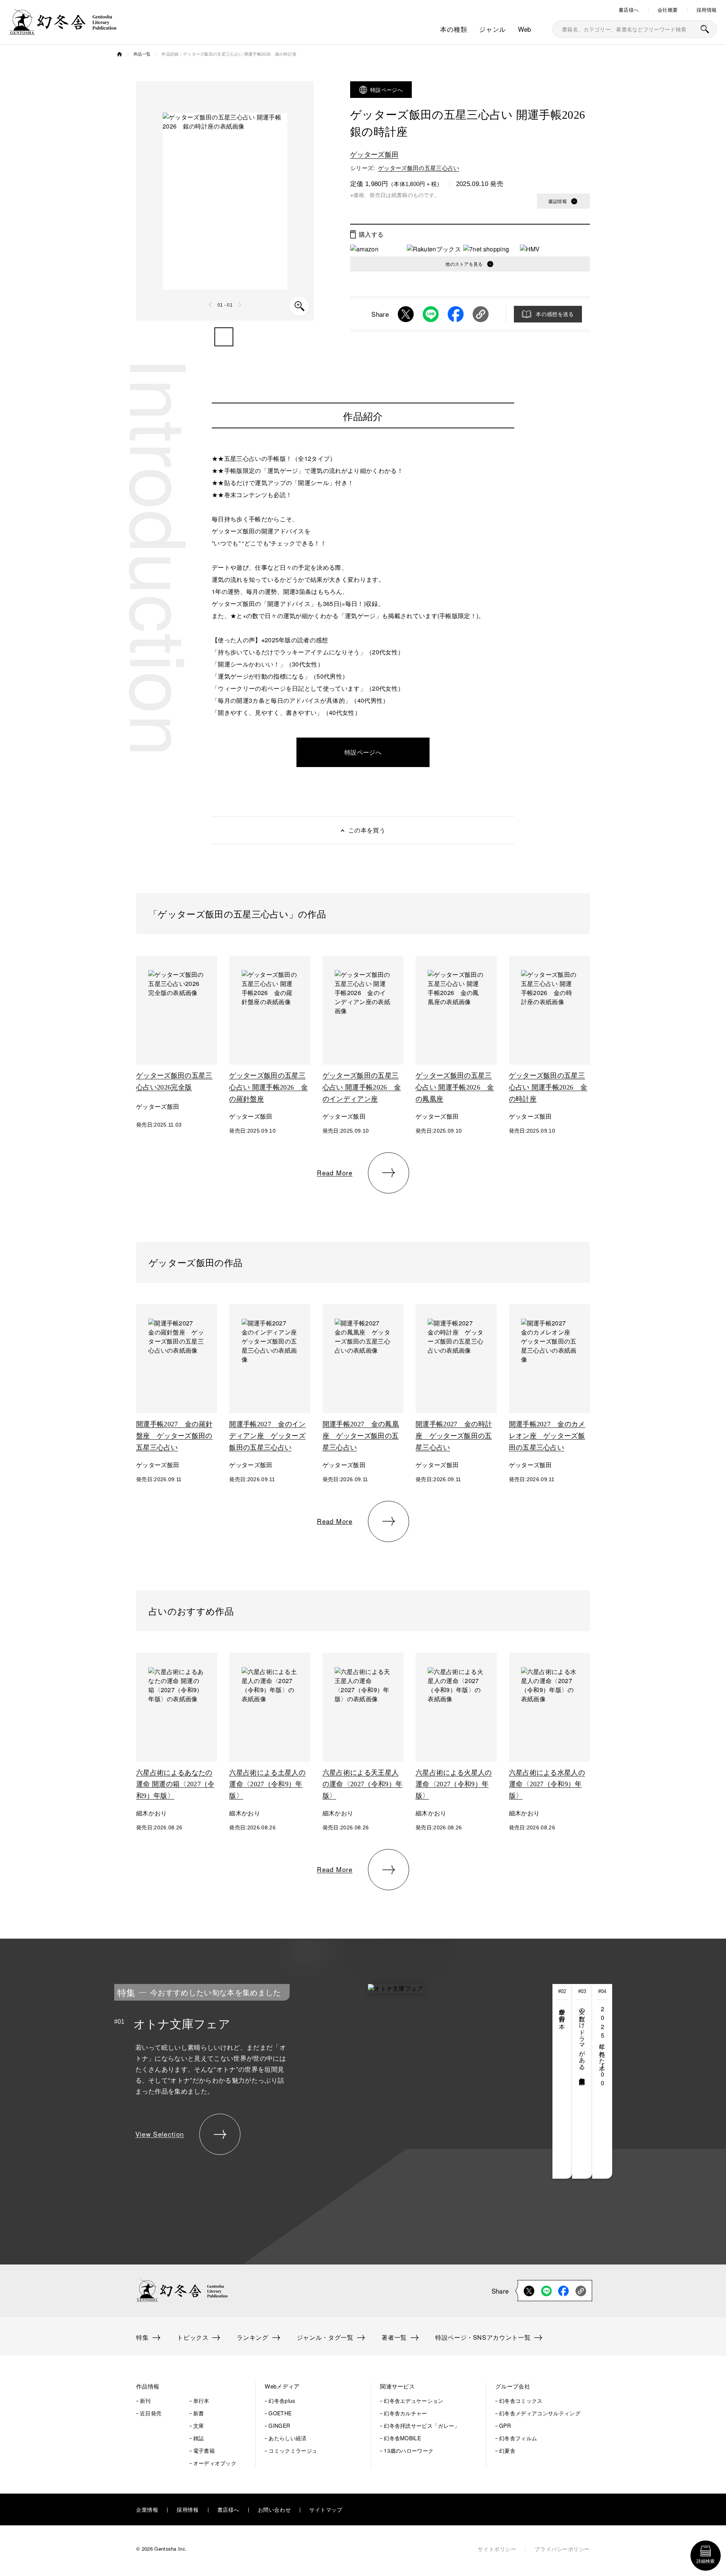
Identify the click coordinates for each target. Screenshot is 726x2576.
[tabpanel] (306, 2081)
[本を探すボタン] (705, 29)
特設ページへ (386, 90)
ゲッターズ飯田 (374, 154)
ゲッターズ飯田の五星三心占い (419, 168)
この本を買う (367, 830)
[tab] (562, 2081)
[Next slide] (240, 305)
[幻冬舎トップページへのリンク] (63, 30)
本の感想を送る (555, 314)
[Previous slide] (211, 305)
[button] (224, 337)
